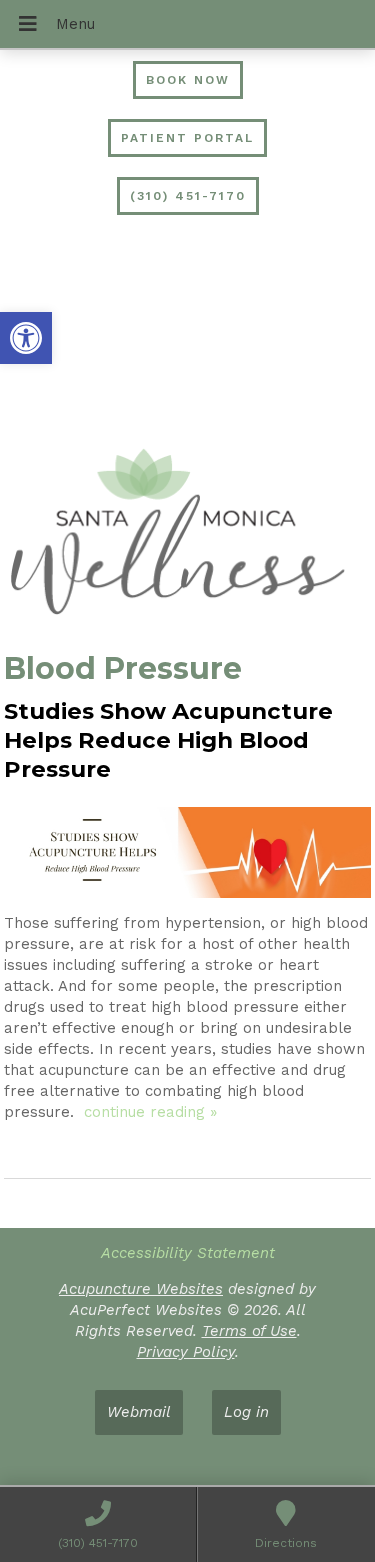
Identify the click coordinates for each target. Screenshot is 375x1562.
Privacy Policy (186, 1352)
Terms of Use (249, 1331)
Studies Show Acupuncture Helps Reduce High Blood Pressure (168, 740)
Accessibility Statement (188, 1253)
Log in (246, 1412)
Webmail (139, 1412)
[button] (26, 338)
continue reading (150, 1112)
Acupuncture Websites (141, 1289)
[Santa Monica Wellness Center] (187, 534)
